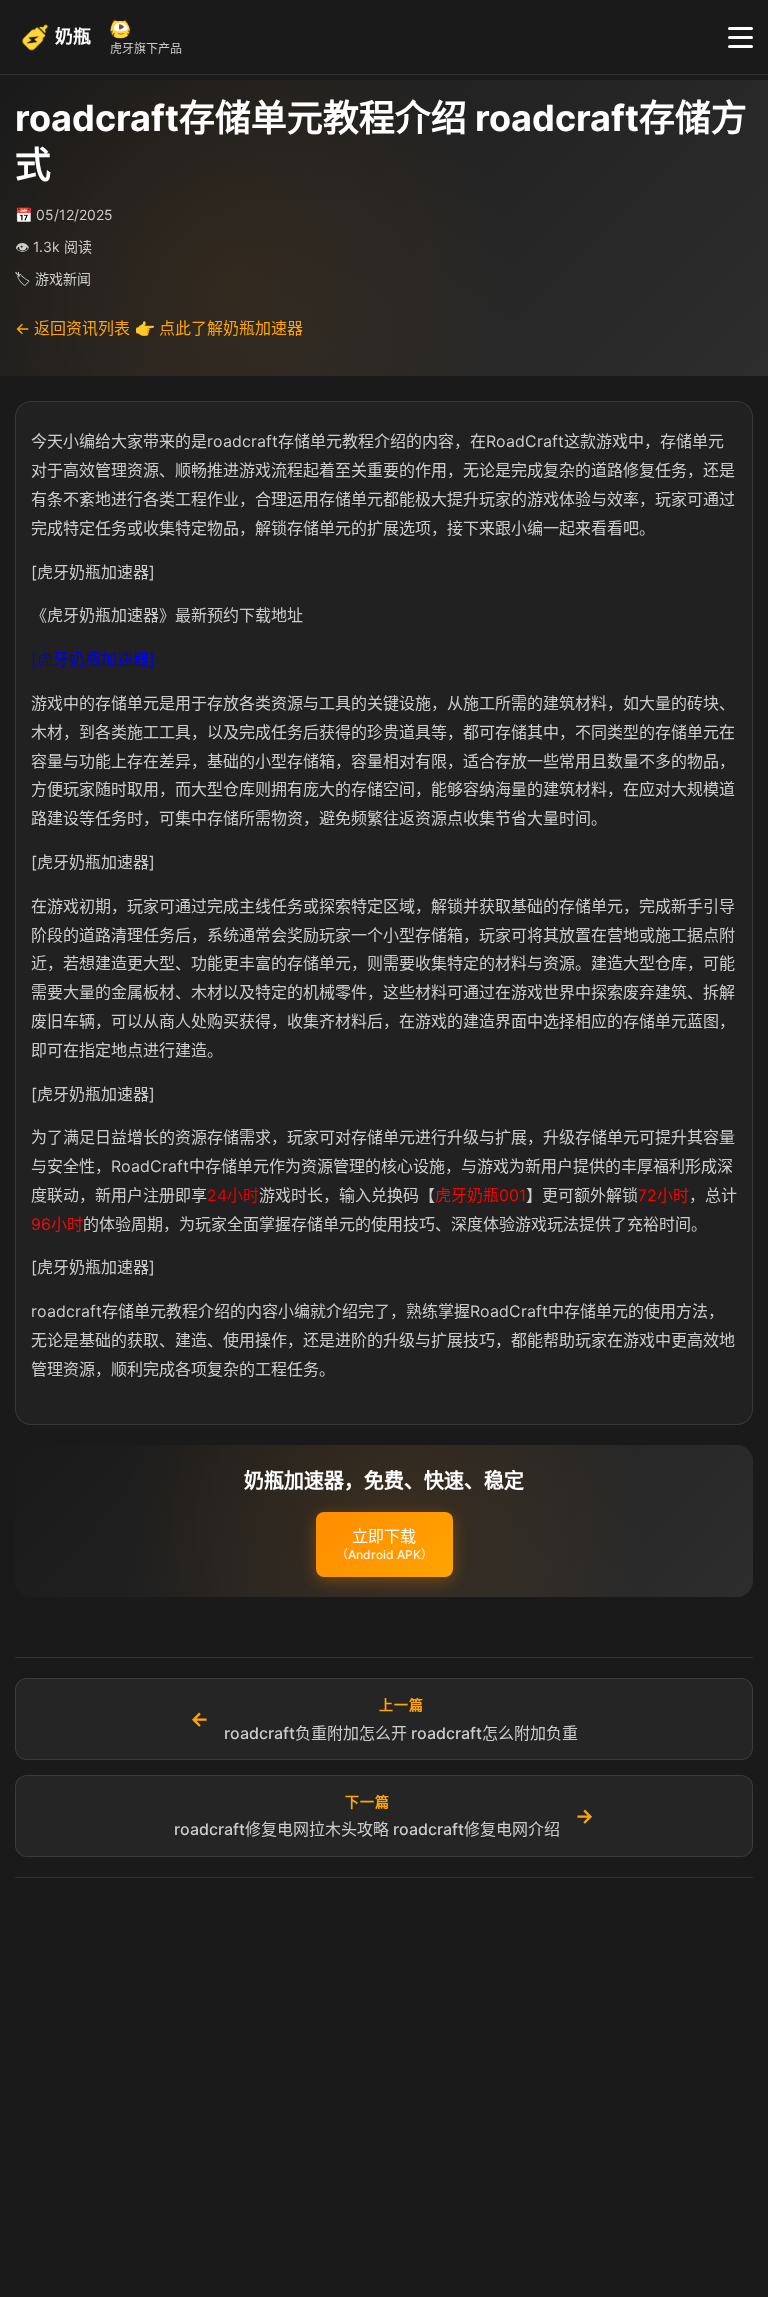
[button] (384, 1545)
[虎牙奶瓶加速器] (93, 659)
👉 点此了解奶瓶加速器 (219, 328)
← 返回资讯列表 (72, 328)
